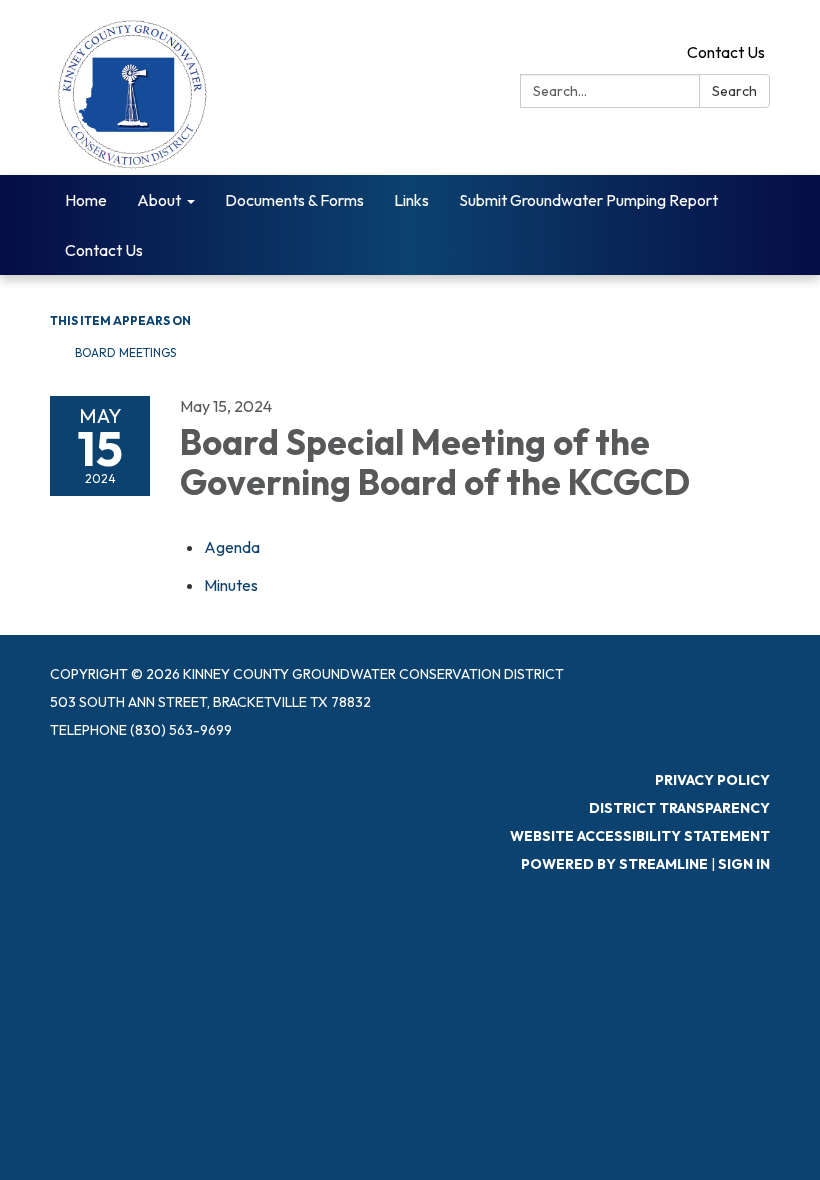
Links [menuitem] (411, 200)
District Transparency (679, 808)
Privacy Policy (712, 780)
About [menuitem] (159, 200)
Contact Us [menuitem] (104, 250)
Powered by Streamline (614, 864)
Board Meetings (125, 352)
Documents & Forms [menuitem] (294, 200)
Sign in (744, 864)
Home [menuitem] (86, 200)
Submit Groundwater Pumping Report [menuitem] (588, 200)
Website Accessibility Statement (640, 836)
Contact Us (726, 52)
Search (734, 91)
